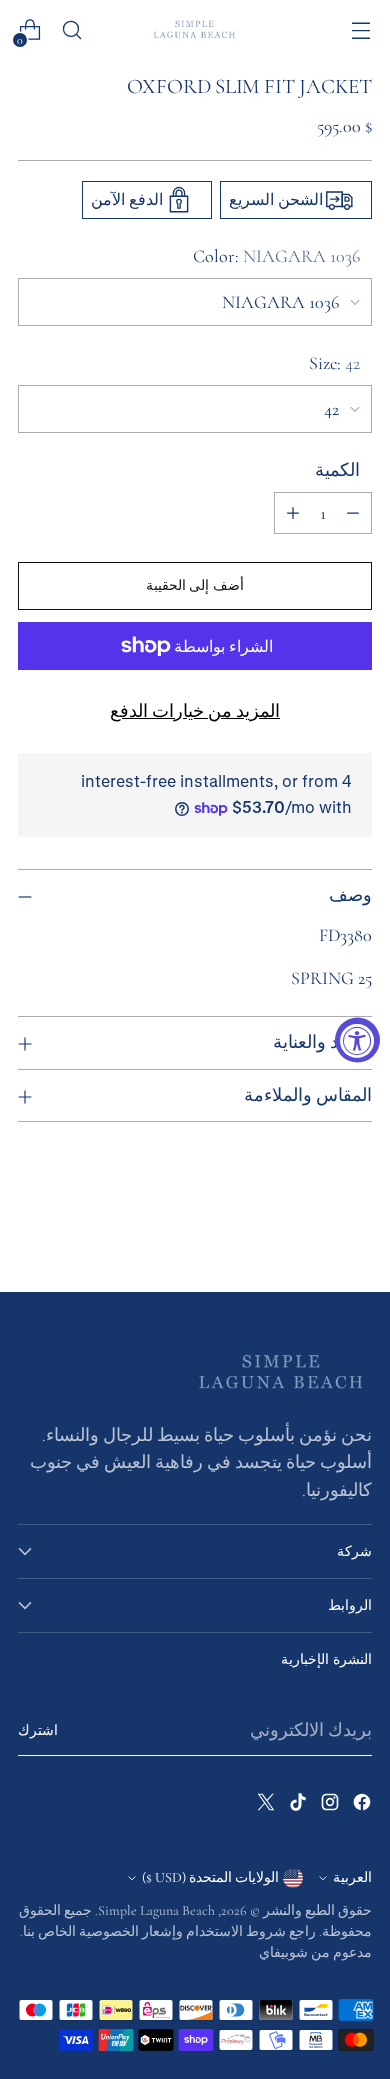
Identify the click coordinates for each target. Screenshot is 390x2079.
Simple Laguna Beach (156, 1910)
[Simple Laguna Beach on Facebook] (360, 1806)
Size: (334, 363)
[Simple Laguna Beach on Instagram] (328, 1806)
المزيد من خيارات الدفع (195, 711)
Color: (276, 256)
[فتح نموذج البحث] (71, 30)
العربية (352, 1877)
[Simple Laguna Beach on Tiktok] (296, 1806)
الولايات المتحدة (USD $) (210, 1877)
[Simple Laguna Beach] (195, 29)
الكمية (337, 470)
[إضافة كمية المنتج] (293, 513)
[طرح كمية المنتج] (353, 513)
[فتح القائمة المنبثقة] (360, 30)
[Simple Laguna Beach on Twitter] (264, 1806)
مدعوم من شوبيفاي (315, 1952)
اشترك (38, 1730)
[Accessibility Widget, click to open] (357, 1039)
